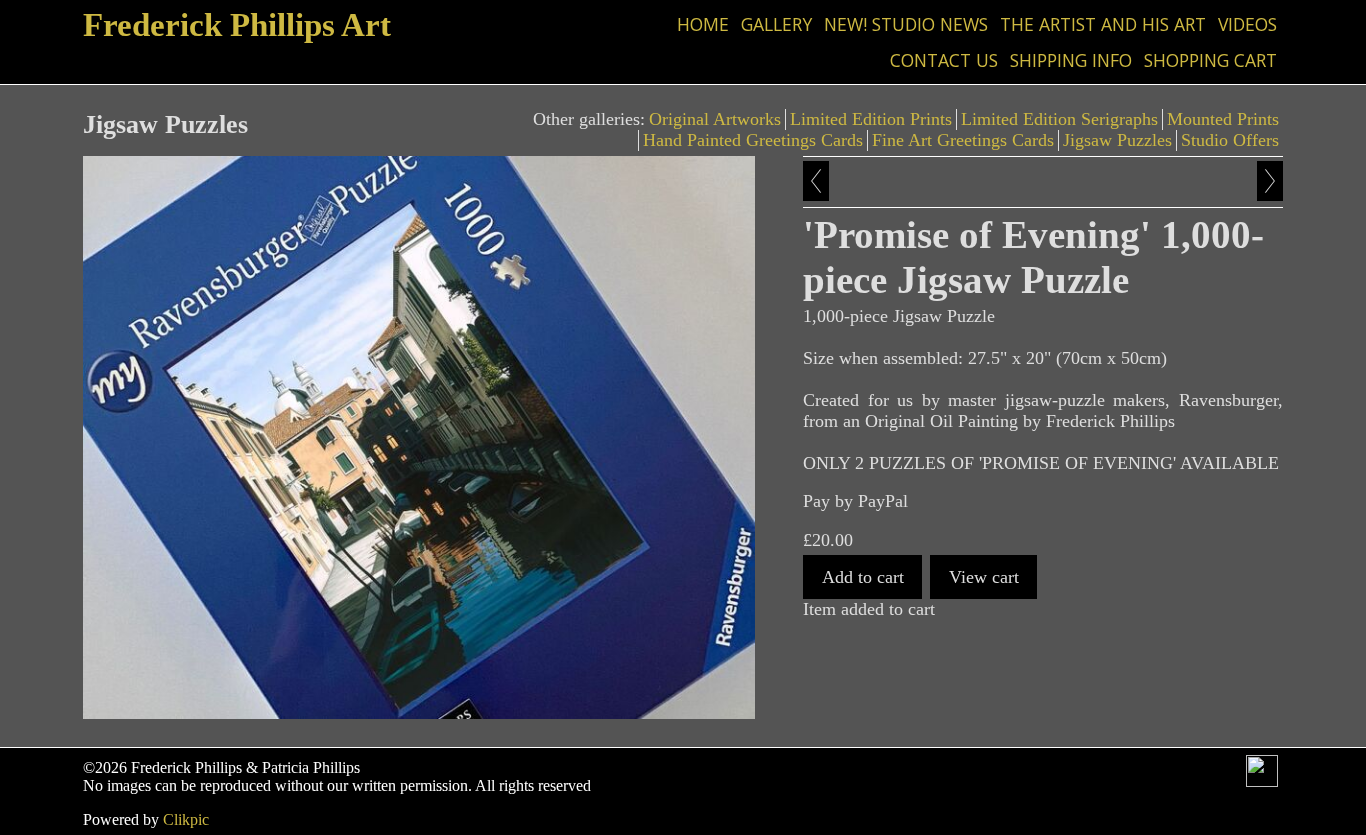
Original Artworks (715, 119)
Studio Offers (1230, 140)
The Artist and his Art (1103, 24)
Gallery (776, 24)
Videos (1247, 24)
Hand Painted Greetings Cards (753, 140)
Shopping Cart (1210, 60)
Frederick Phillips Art (237, 24)
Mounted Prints (1223, 119)
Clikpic (186, 819)
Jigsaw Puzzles (1117, 140)
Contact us (944, 60)
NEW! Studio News (906, 24)
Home (703, 24)
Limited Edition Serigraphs (1059, 119)
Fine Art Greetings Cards (963, 140)
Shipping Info (1071, 60)
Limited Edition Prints (871, 119)
